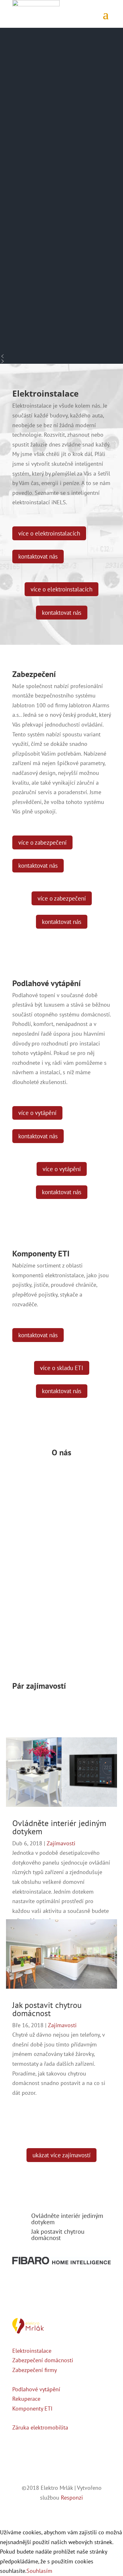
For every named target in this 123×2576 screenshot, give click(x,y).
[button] (61, 356)
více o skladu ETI (62, 1368)
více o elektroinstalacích (49, 533)
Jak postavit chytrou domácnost (47, 2009)
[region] (61, 196)
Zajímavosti (61, 1843)
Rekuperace (26, 2399)
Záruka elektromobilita (40, 2427)
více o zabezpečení (42, 842)
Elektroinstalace (32, 2351)
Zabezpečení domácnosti (43, 2360)
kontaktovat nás (38, 556)
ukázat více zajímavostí (61, 2155)
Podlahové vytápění (36, 2389)
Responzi (72, 2498)
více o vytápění (37, 1113)
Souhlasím (39, 2571)
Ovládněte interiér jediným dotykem (59, 1827)
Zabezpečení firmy (35, 2370)
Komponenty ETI (32, 2408)
